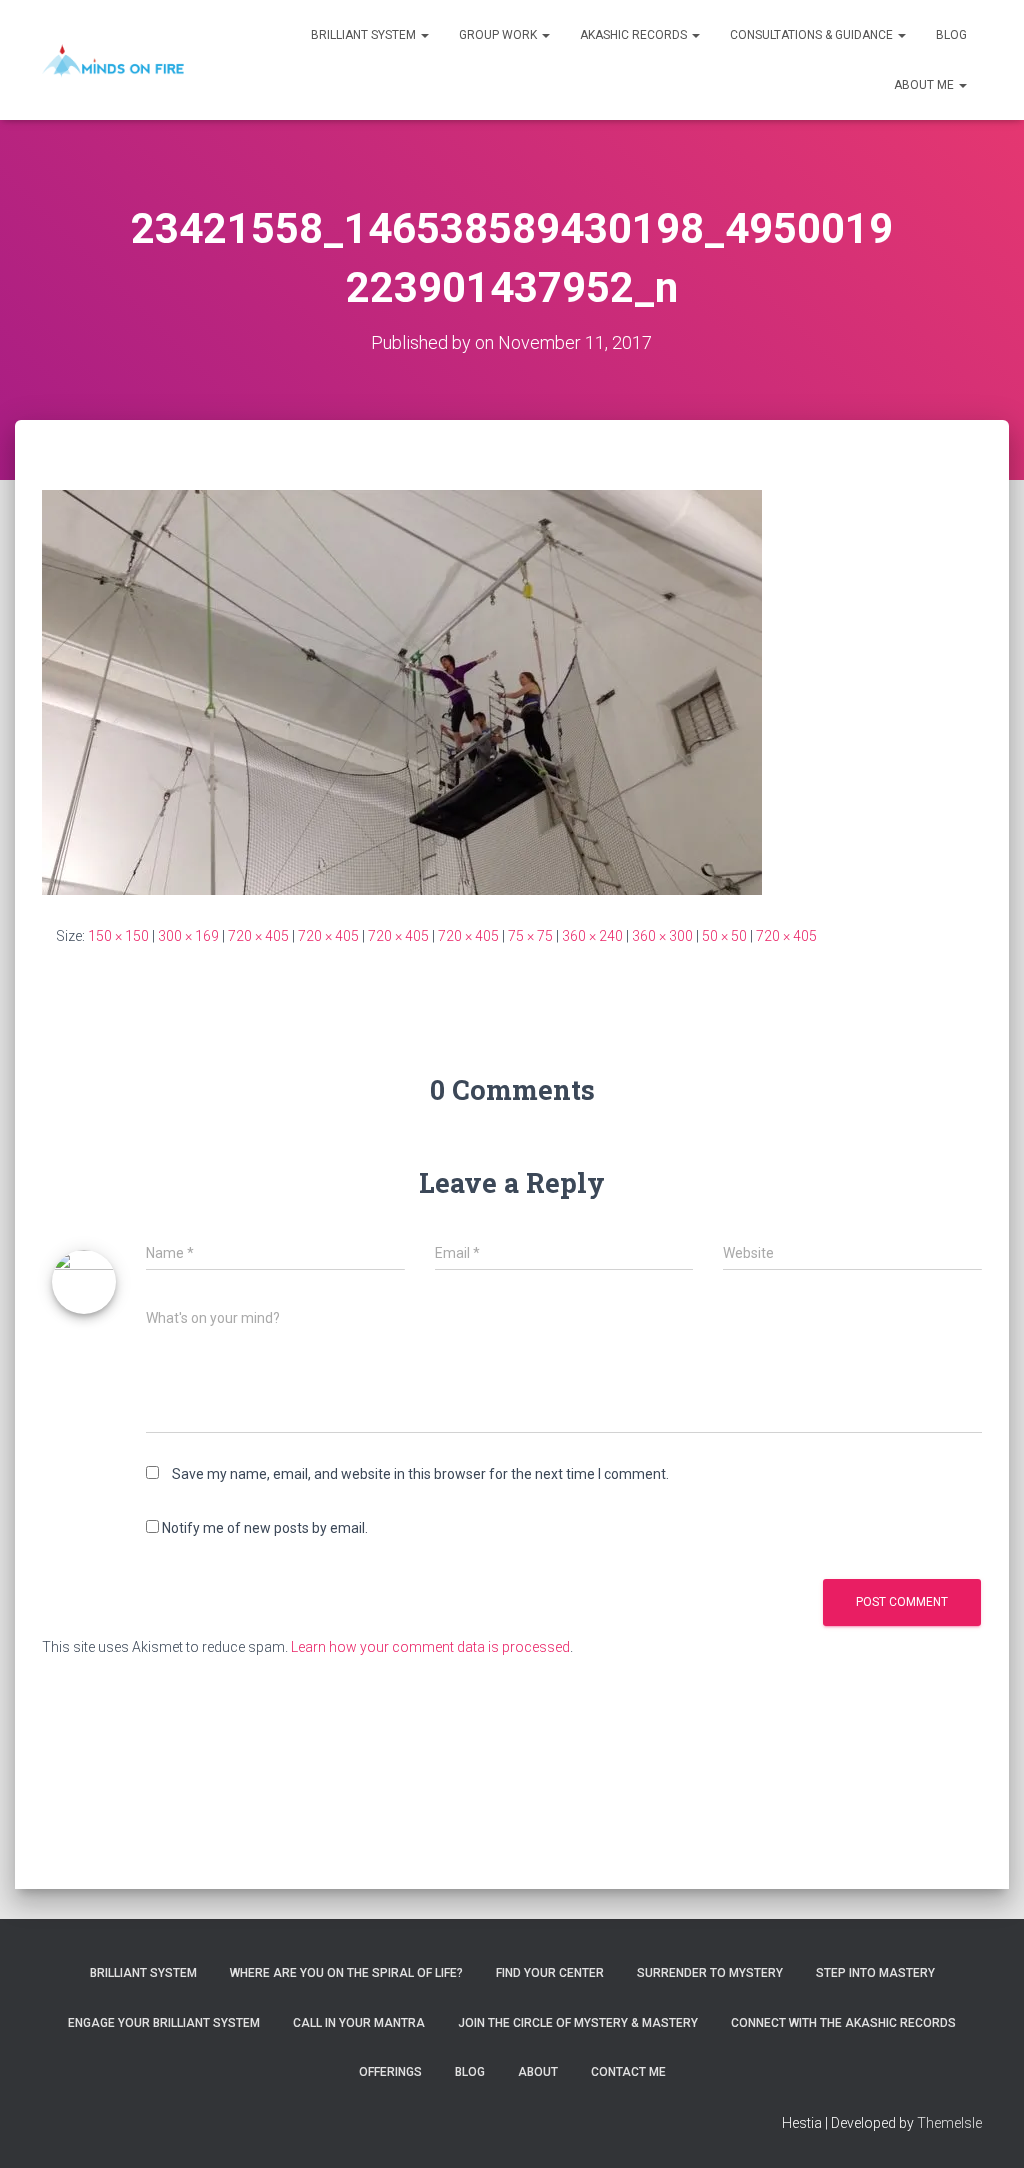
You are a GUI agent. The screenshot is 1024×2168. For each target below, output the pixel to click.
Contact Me (628, 2072)
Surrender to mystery (710, 1973)
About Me (925, 85)
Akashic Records (635, 35)
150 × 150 (118, 936)
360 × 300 (662, 936)
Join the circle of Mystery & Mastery (578, 2023)
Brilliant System (365, 35)
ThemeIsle (949, 2123)
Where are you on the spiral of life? (346, 1973)
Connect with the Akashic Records (843, 2023)
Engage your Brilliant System (164, 2023)
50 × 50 (724, 936)
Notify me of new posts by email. (265, 1528)
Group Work (499, 35)
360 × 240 (592, 936)
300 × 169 (188, 936)
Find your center (550, 1973)
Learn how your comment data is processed (430, 1647)
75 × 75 (530, 936)
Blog (951, 35)
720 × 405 (258, 936)
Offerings (390, 2072)
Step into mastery (875, 1973)
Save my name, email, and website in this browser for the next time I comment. (420, 1474)
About (538, 2072)
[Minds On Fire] (113, 60)
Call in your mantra (359, 2023)
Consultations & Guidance (813, 35)
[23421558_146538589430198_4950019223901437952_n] (402, 691)
